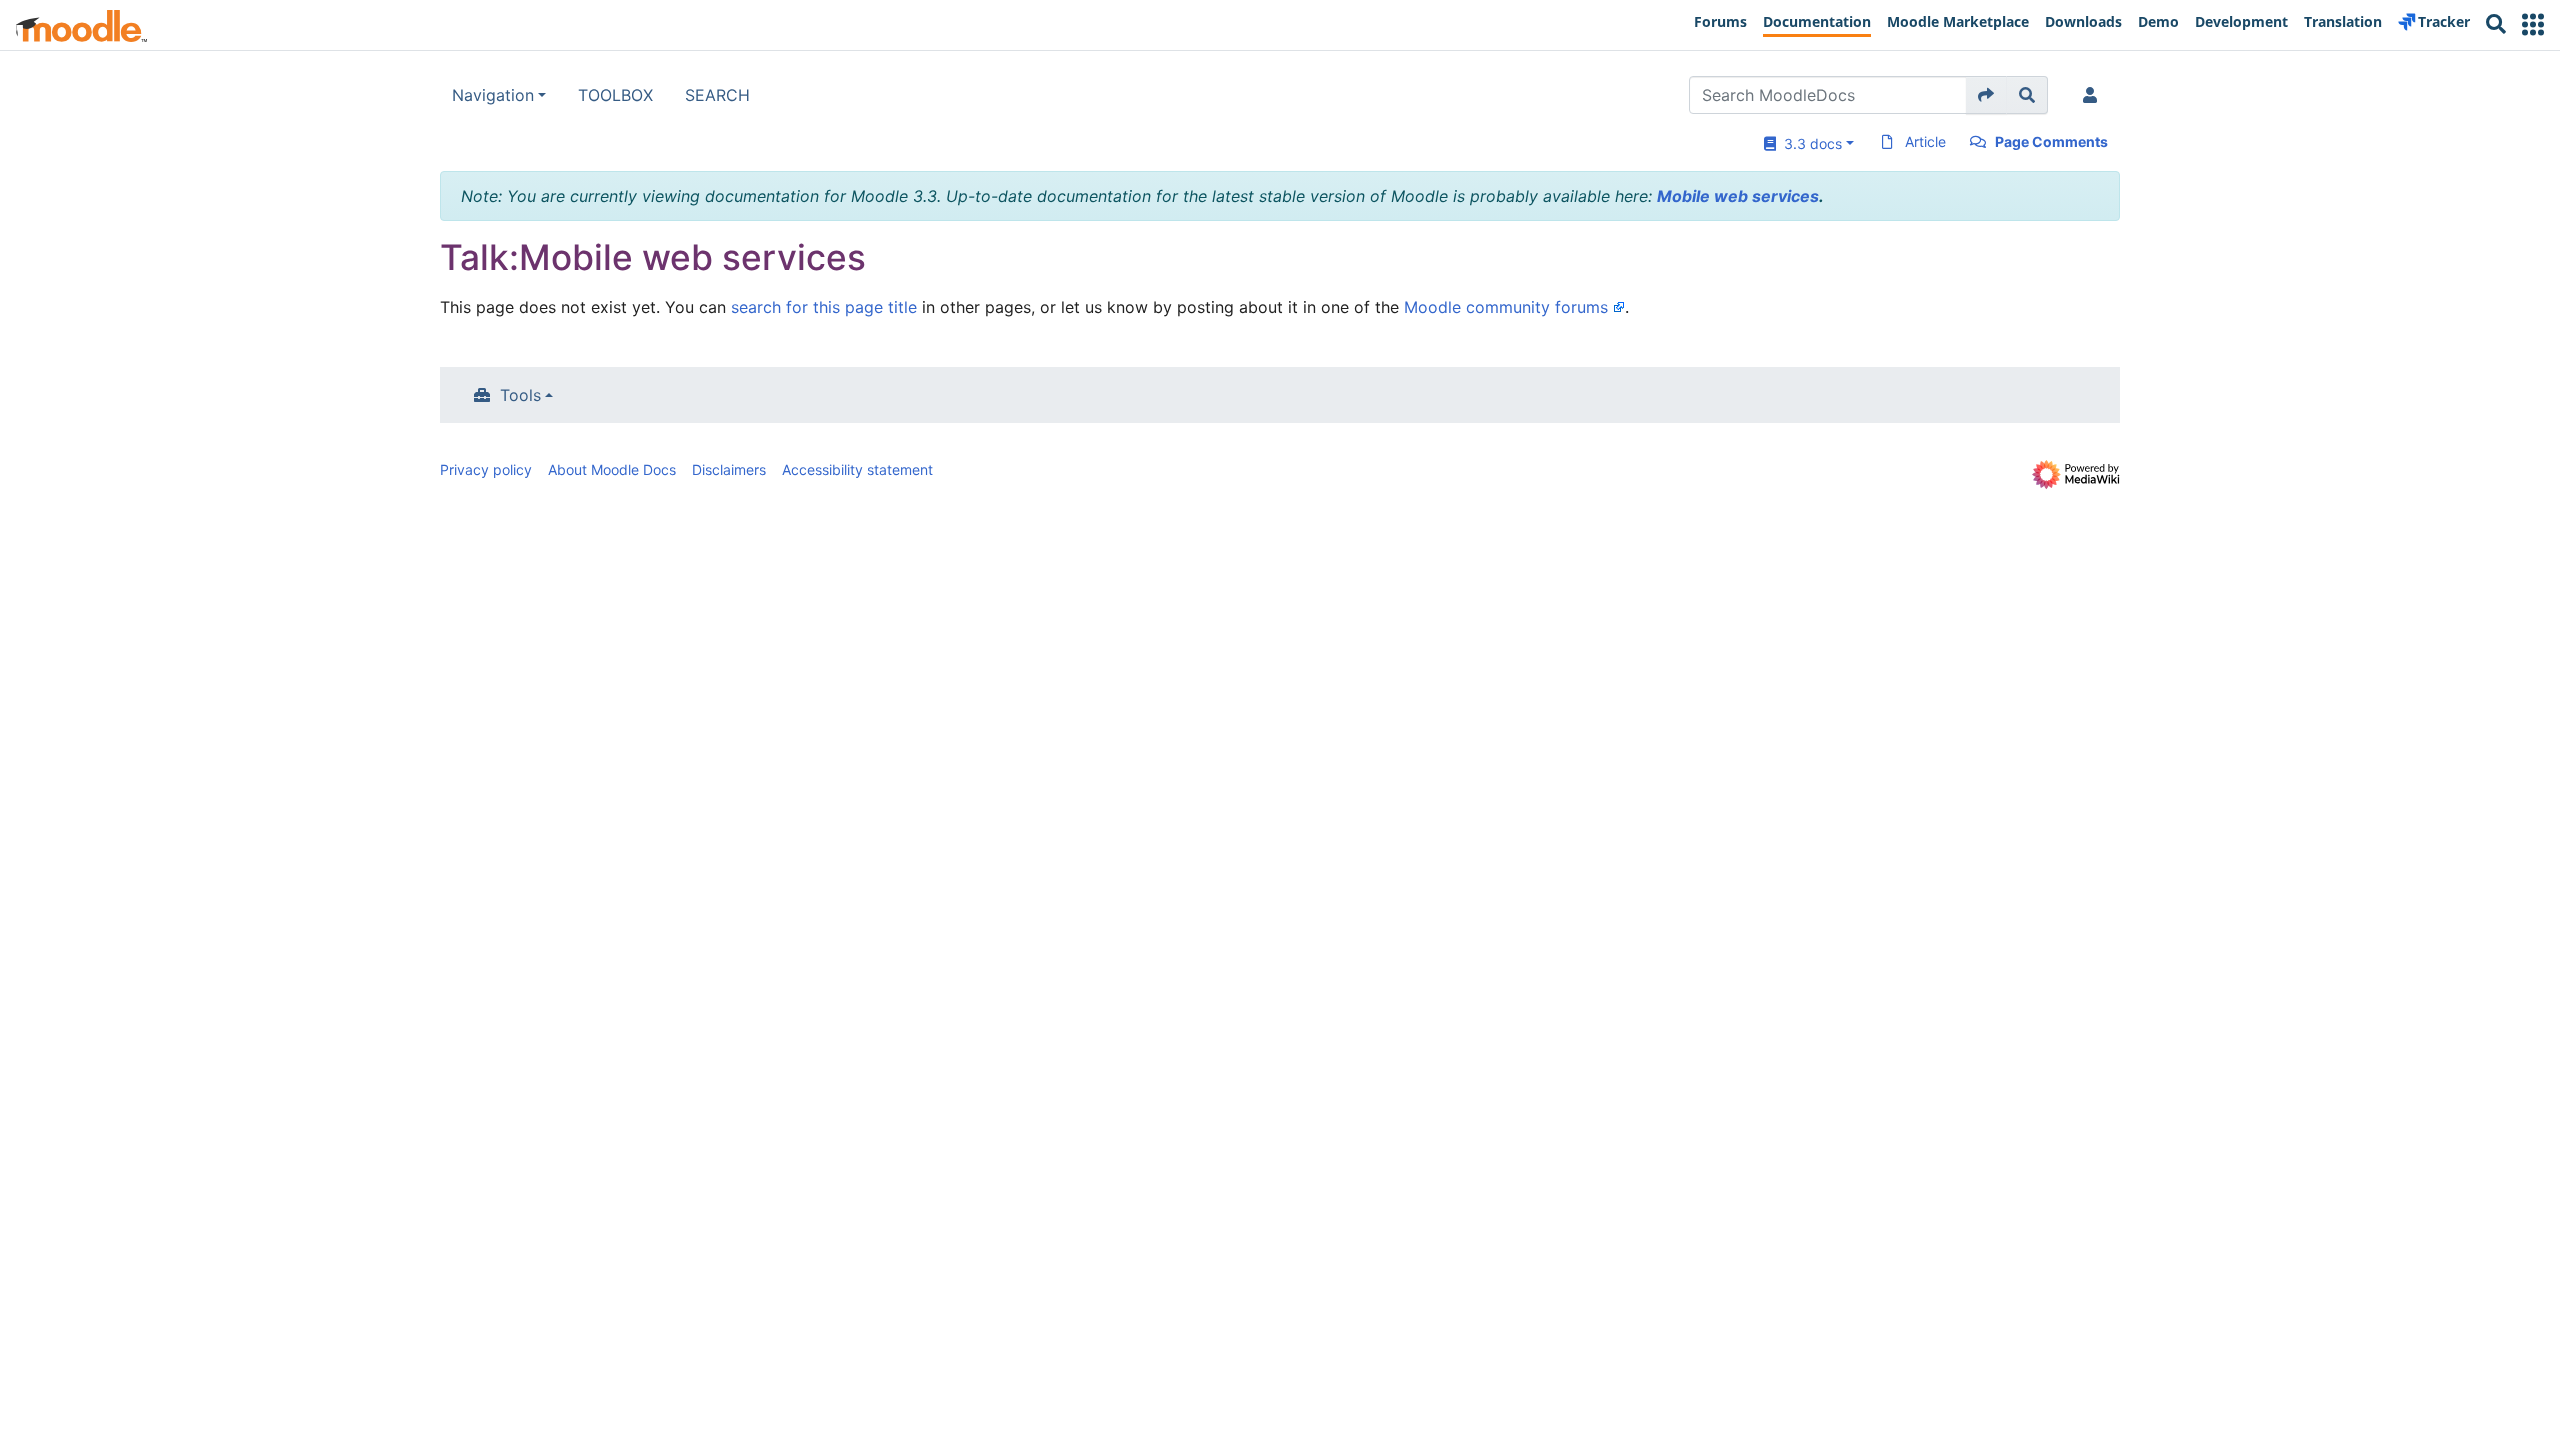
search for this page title (824, 307)
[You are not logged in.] (2094, 95)
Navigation (493, 95)
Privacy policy (486, 469)
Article (1925, 141)
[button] (2533, 24)
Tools (520, 395)
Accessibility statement (857, 469)
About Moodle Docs (612, 469)
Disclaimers (729, 469)
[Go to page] (1986, 95)
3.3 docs (1809, 143)
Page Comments (2051, 141)
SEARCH (717, 95)
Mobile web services (1738, 196)
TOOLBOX (615, 95)
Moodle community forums (1506, 307)
